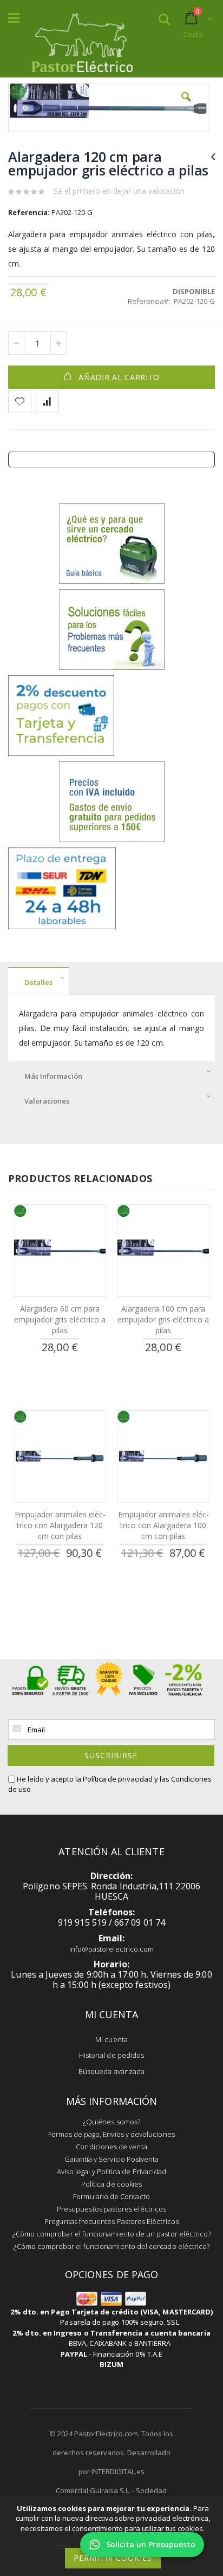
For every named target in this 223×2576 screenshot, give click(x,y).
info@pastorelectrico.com (112, 1949)
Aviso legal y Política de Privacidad (111, 2171)
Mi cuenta (111, 2039)
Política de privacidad (118, 1779)
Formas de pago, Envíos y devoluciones (111, 2134)
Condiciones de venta (111, 2147)
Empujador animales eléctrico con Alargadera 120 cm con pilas (60, 1525)
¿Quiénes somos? (111, 2122)
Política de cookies (111, 2184)
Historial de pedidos (111, 2055)
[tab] (111, 981)
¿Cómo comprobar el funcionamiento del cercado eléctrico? (112, 2246)
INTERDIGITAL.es (118, 2471)
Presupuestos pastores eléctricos (111, 2209)
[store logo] (82, 40)
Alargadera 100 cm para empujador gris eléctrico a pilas (163, 1319)
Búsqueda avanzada (111, 2071)
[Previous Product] (213, 156)
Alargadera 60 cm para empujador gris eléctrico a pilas (60, 1319)
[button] (186, 105)
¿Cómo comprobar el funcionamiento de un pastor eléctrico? (112, 2234)
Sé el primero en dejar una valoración (119, 191)
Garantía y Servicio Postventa (112, 2159)
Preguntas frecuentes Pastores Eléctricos (111, 2221)
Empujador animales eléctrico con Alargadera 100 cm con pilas (163, 1525)
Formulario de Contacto (111, 2196)
